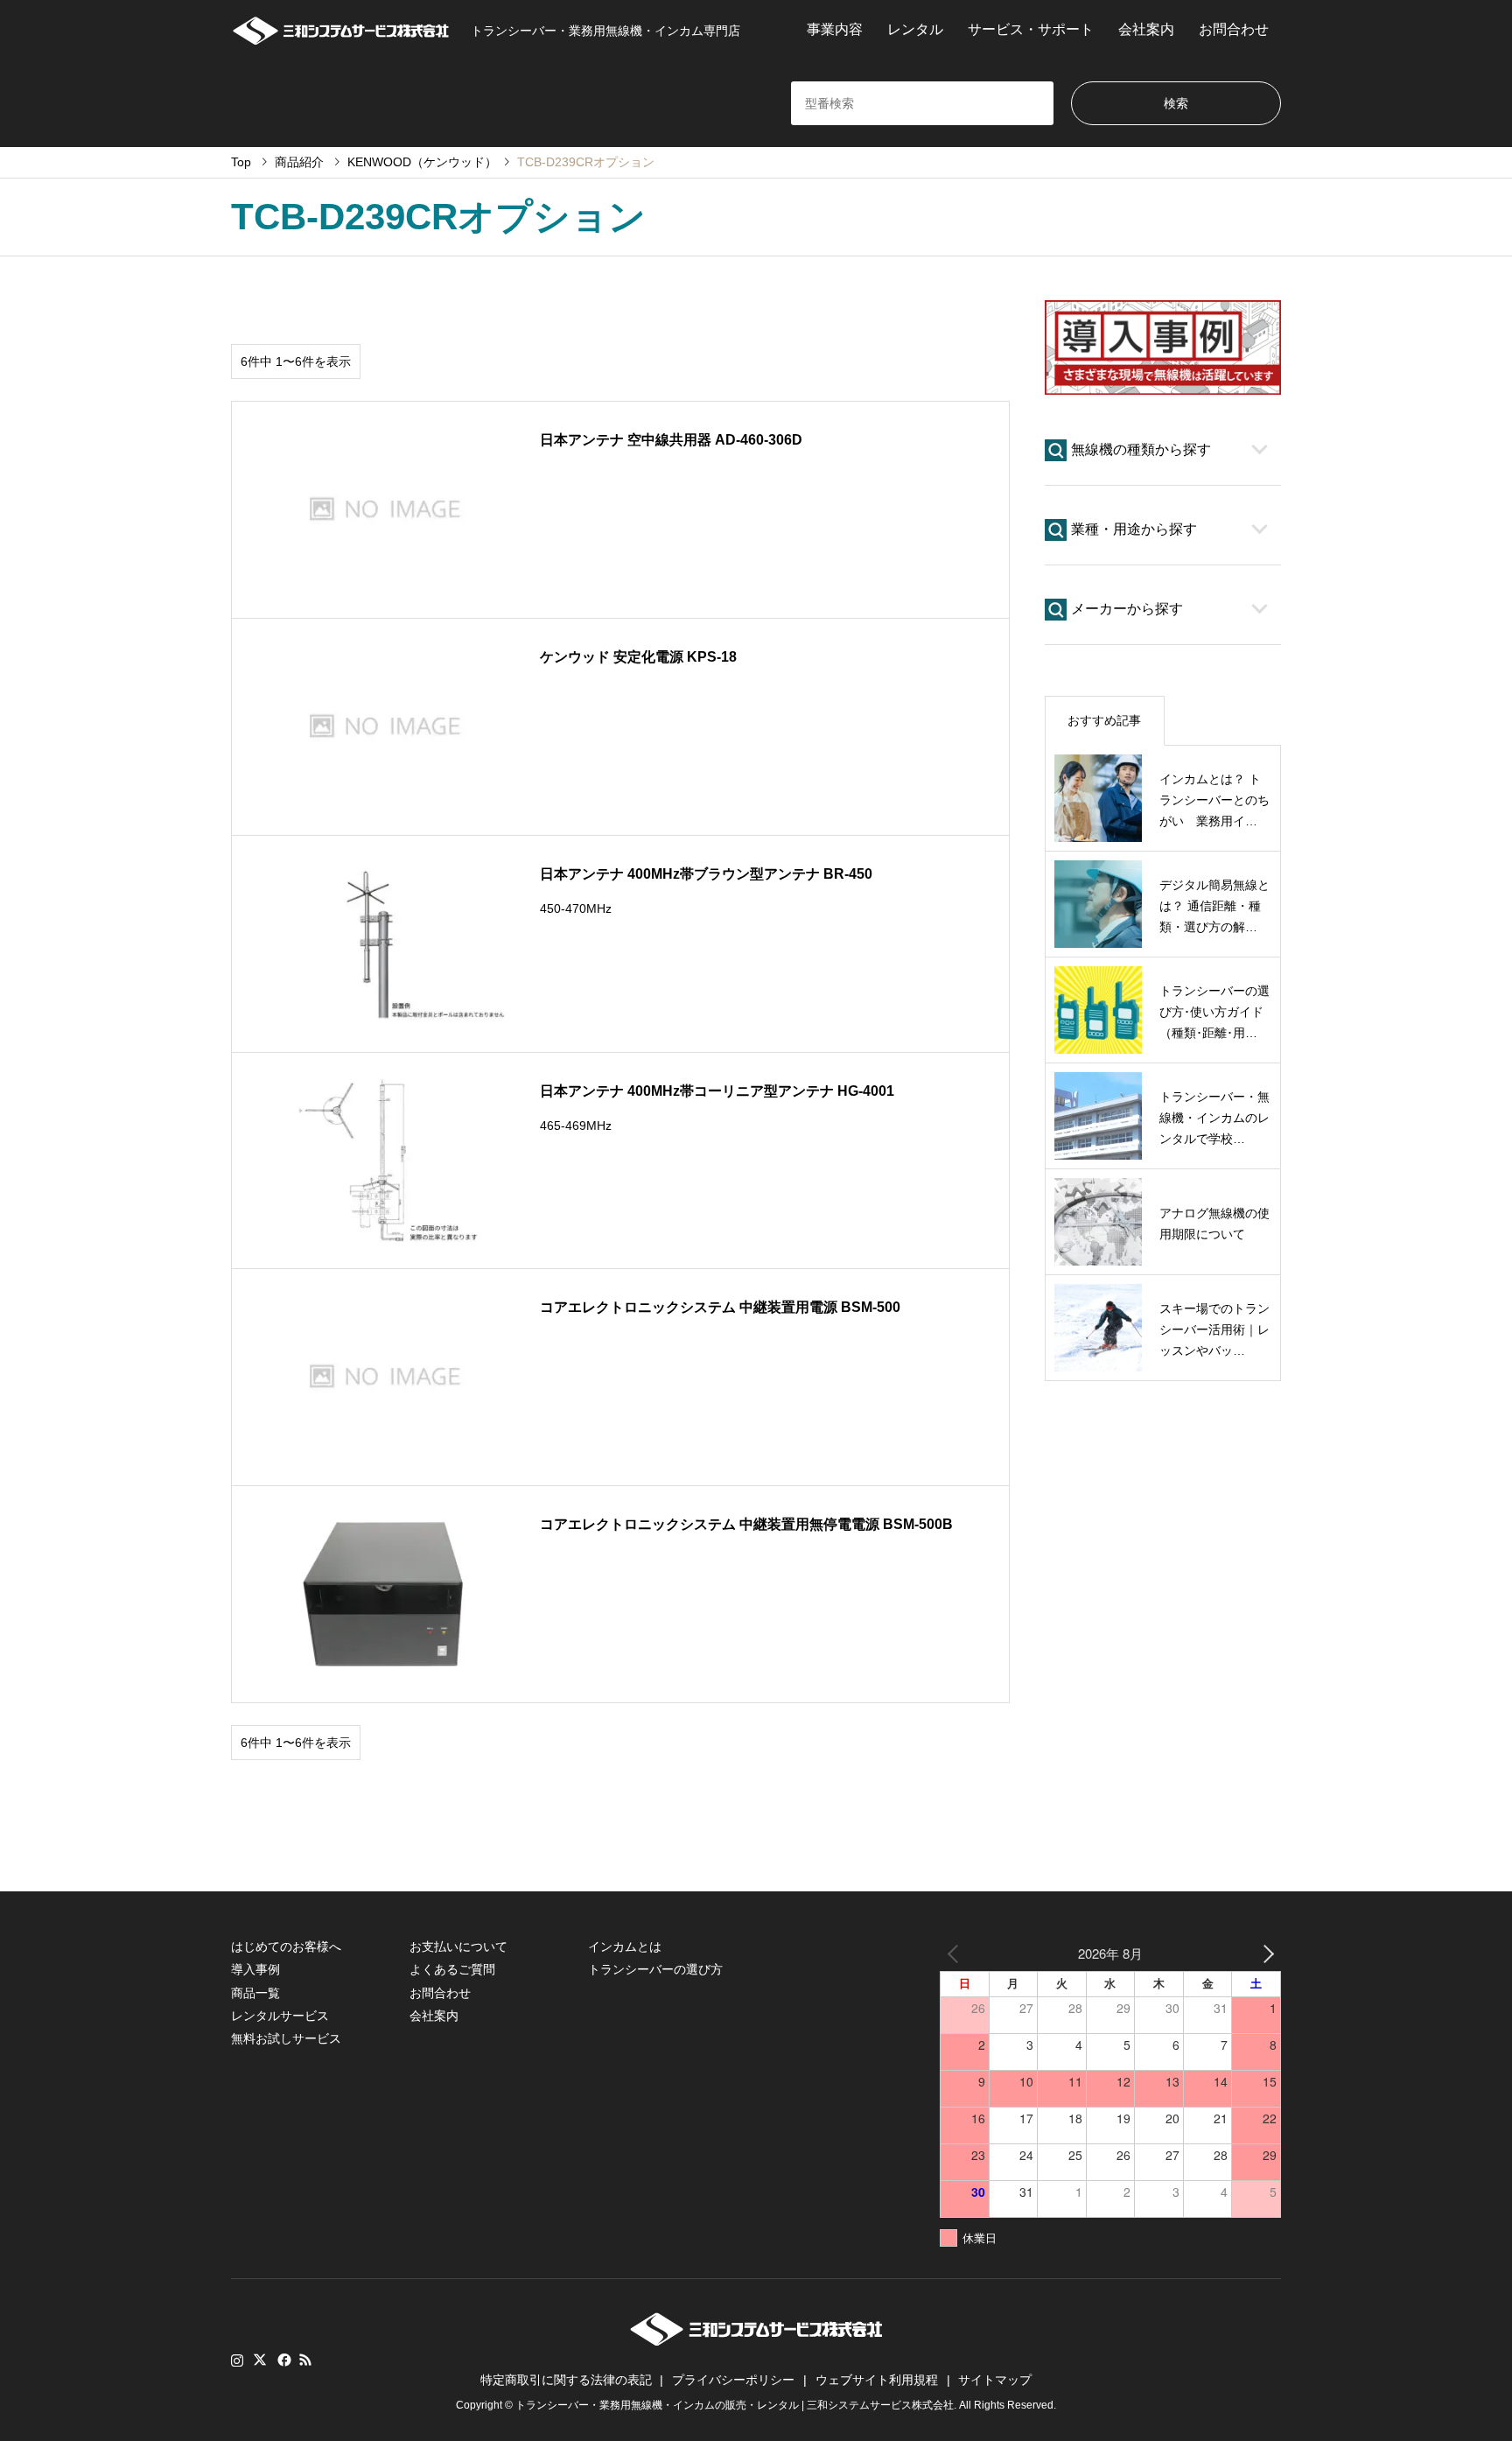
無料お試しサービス (286, 2038)
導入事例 (255, 1969)
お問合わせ (1234, 29)
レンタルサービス (280, 2016)
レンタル (915, 29)
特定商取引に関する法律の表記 (566, 2380)
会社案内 (1146, 29)
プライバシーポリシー (733, 2380)
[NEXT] (1264, 1953)
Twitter (260, 2360)
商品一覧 (255, 1993)
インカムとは (625, 1946)
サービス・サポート (1031, 29)
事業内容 (835, 29)
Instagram (237, 2360)
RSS (305, 2360)
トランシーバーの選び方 (655, 1969)
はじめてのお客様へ (286, 1946)
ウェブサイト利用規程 (877, 2380)
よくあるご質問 (452, 1969)
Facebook (283, 2360)
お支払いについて (458, 1946)
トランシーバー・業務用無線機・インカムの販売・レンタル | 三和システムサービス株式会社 (735, 2405)
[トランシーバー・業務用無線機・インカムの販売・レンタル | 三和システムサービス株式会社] (340, 30)
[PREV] (956, 1953)
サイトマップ (995, 2380)
